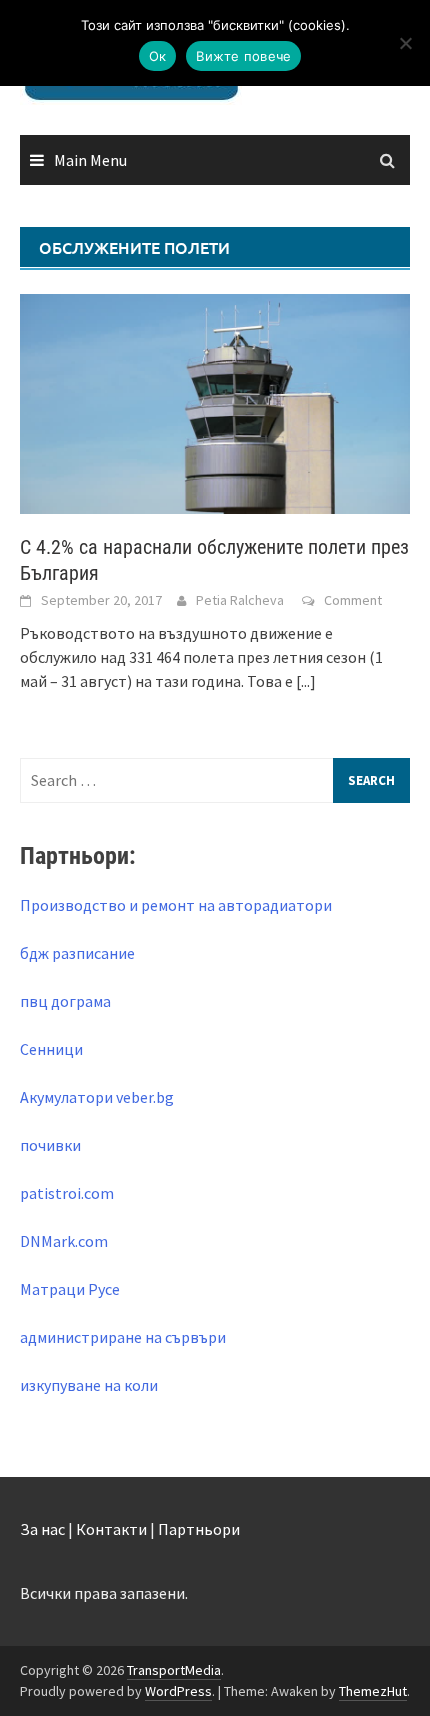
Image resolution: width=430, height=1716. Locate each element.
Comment (353, 600)
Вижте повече (243, 56)
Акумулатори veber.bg (97, 1097)
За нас (42, 1529)
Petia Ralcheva (240, 600)
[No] (405, 43)
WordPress (178, 1691)
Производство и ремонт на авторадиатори (176, 905)
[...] (306, 681)
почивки (50, 1145)
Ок (158, 56)
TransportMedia (174, 1670)
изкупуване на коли (89, 1385)
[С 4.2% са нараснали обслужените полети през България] (215, 402)
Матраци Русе (70, 1289)
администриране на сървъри (123, 1337)
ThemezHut (373, 1691)
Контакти (111, 1529)
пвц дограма (65, 1001)
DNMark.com (64, 1241)
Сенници (51, 1049)
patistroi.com (67, 1193)
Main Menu (90, 160)
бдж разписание (77, 953)
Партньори (199, 1529)
